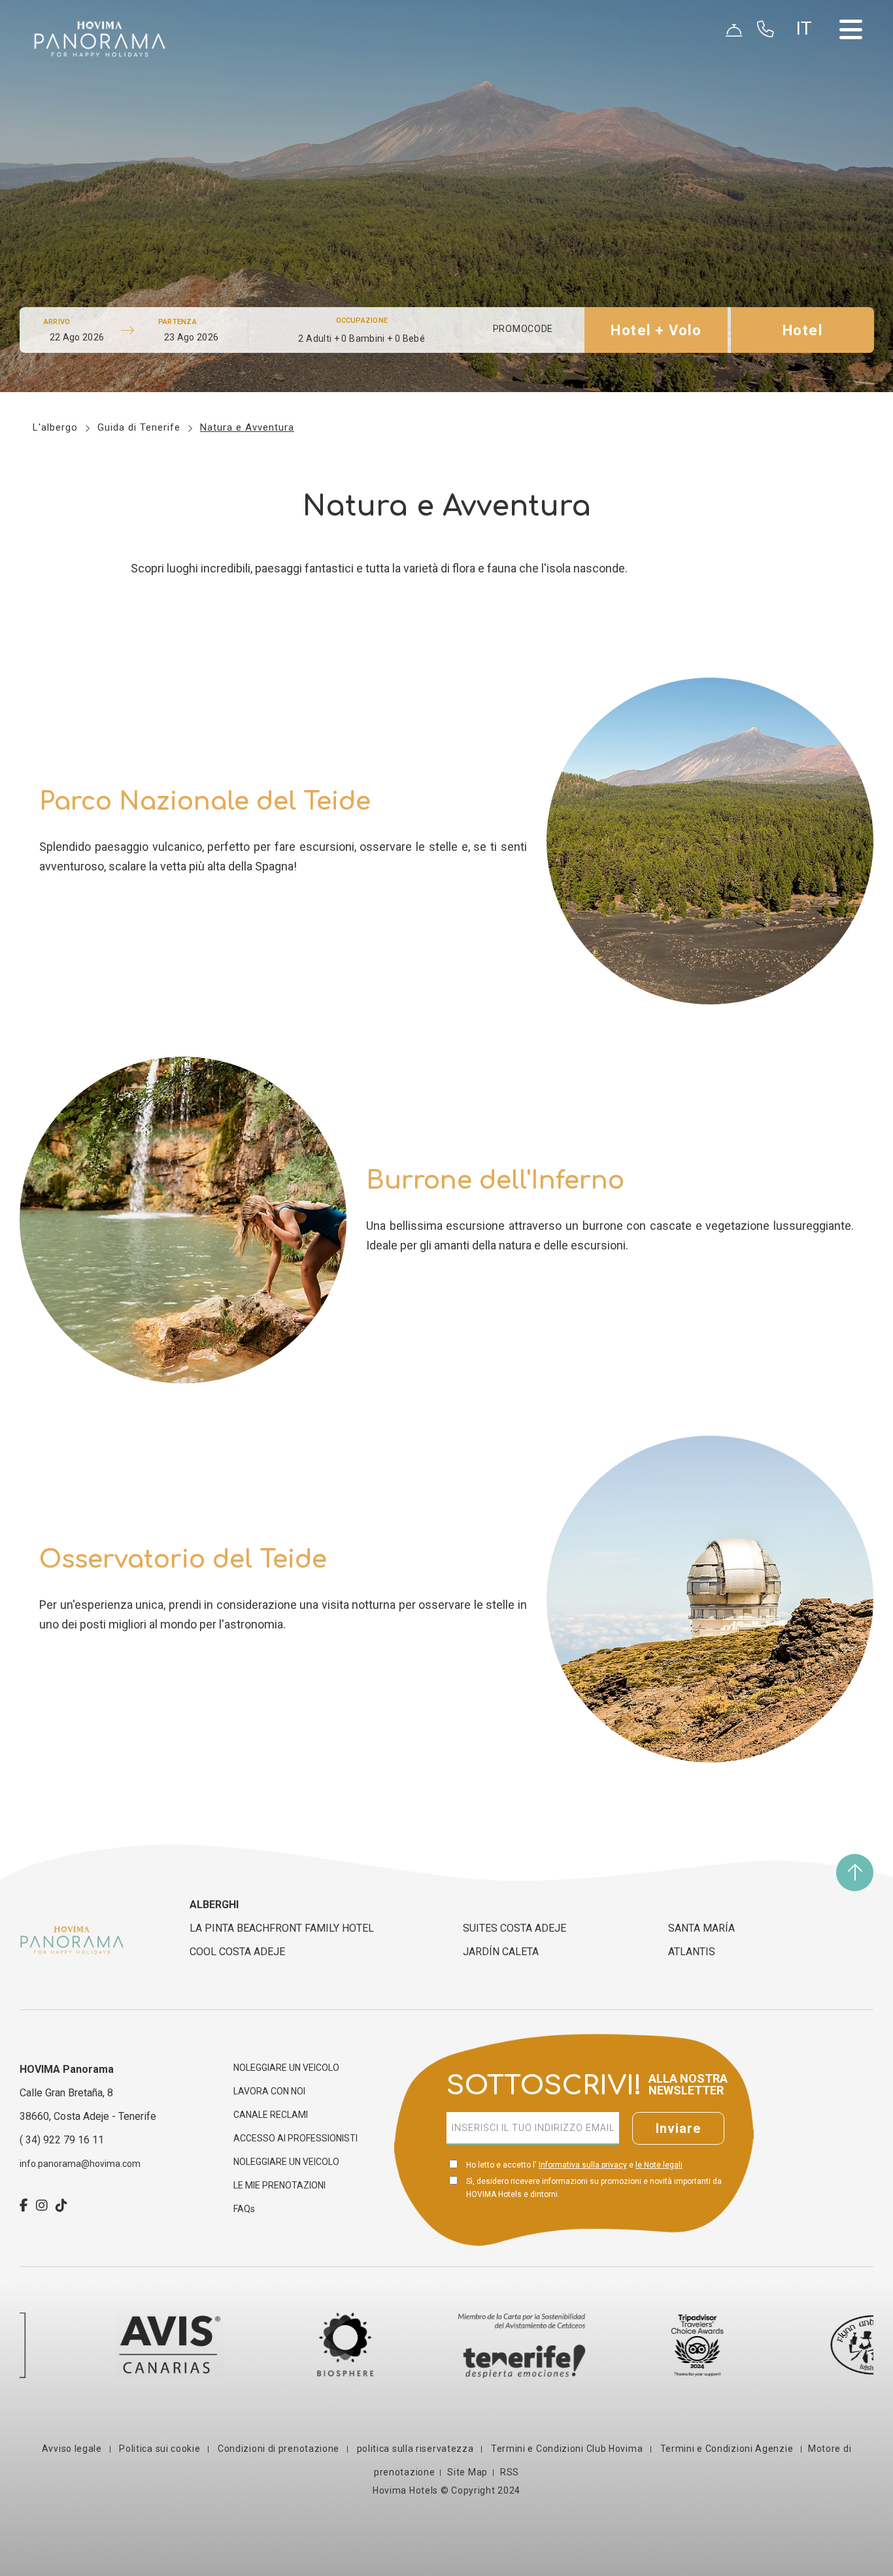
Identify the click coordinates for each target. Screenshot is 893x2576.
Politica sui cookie (160, 2449)
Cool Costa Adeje (237, 1952)
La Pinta (282, 1928)
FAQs (244, 2209)
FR (808, 97)
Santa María (701, 1928)
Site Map (467, 2472)
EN (809, 66)
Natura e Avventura (247, 427)
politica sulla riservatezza (415, 2449)
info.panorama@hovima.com (80, 2164)
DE (808, 82)
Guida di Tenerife (139, 427)
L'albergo (55, 427)
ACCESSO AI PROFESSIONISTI (295, 2138)
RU (809, 129)
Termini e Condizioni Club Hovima (567, 2449)
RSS (510, 2472)
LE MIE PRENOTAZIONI (279, 2185)
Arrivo (57, 322)
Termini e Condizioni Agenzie (727, 2449)
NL (809, 113)
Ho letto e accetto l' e (574, 2165)
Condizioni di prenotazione (278, 2449)
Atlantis (692, 1952)
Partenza (177, 322)
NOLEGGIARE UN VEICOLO (286, 2068)
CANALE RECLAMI (271, 2115)
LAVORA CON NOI (269, 2091)
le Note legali (659, 2165)
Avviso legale (73, 2449)
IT (807, 144)
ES (808, 50)
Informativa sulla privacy (583, 2165)
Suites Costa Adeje (514, 1928)
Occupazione (362, 321)
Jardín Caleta (501, 1952)
